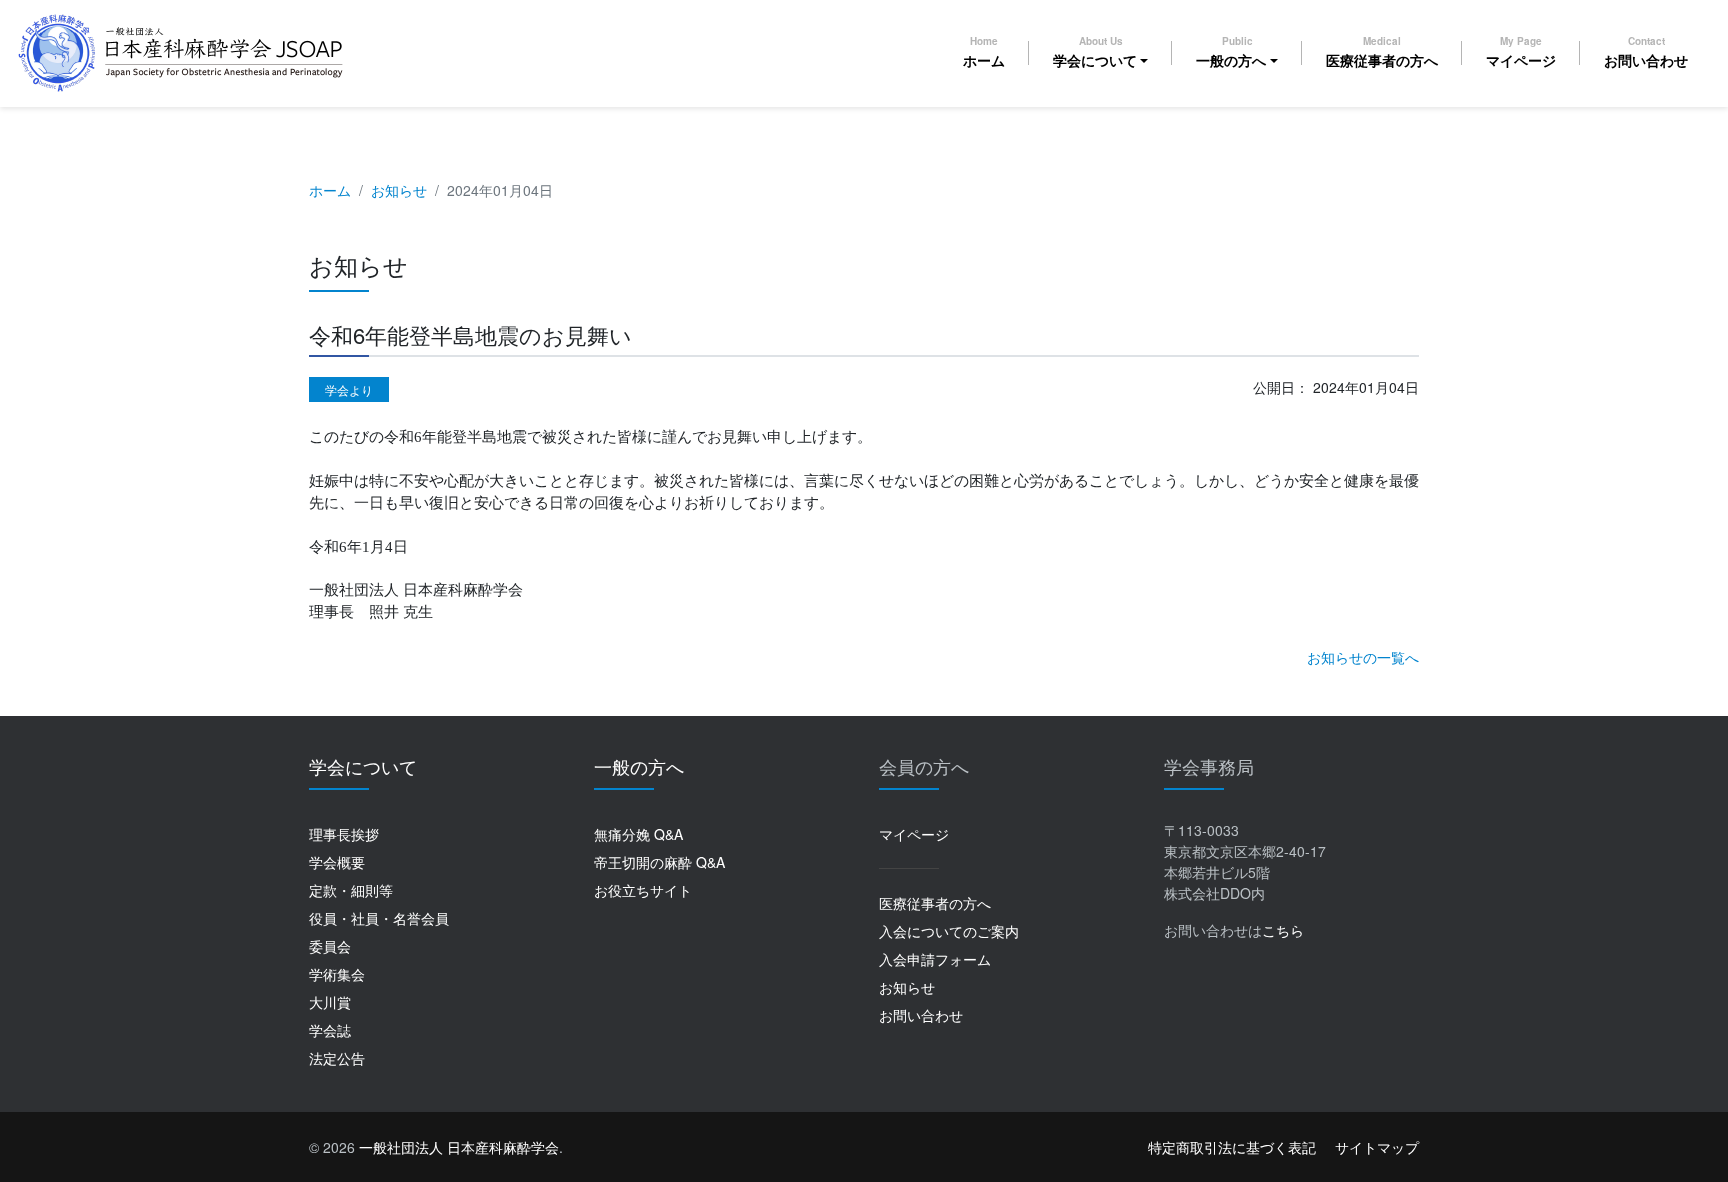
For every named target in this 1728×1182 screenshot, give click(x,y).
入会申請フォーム (935, 959)
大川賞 (330, 1002)
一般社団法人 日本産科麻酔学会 (459, 1147)
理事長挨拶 (344, 834)
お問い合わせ (1646, 52)
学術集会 (337, 974)
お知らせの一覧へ (1363, 657)
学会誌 (330, 1030)
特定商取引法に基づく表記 (1232, 1147)
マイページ (1521, 52)
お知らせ (399, 190)
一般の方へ (1231, 52)
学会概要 (337, 862)
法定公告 (337, 1058)
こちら (1283, 930)
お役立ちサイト (643, 890)
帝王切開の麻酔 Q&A (659, 862)
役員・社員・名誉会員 (379, 918)
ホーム (984, 52)
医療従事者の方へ (1382, 52)
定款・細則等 (351, 890)
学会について (1095, 52)
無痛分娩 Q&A (638, 834)
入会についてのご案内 (949, 931)
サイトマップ (1377, 1147)
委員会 (330, 946)
